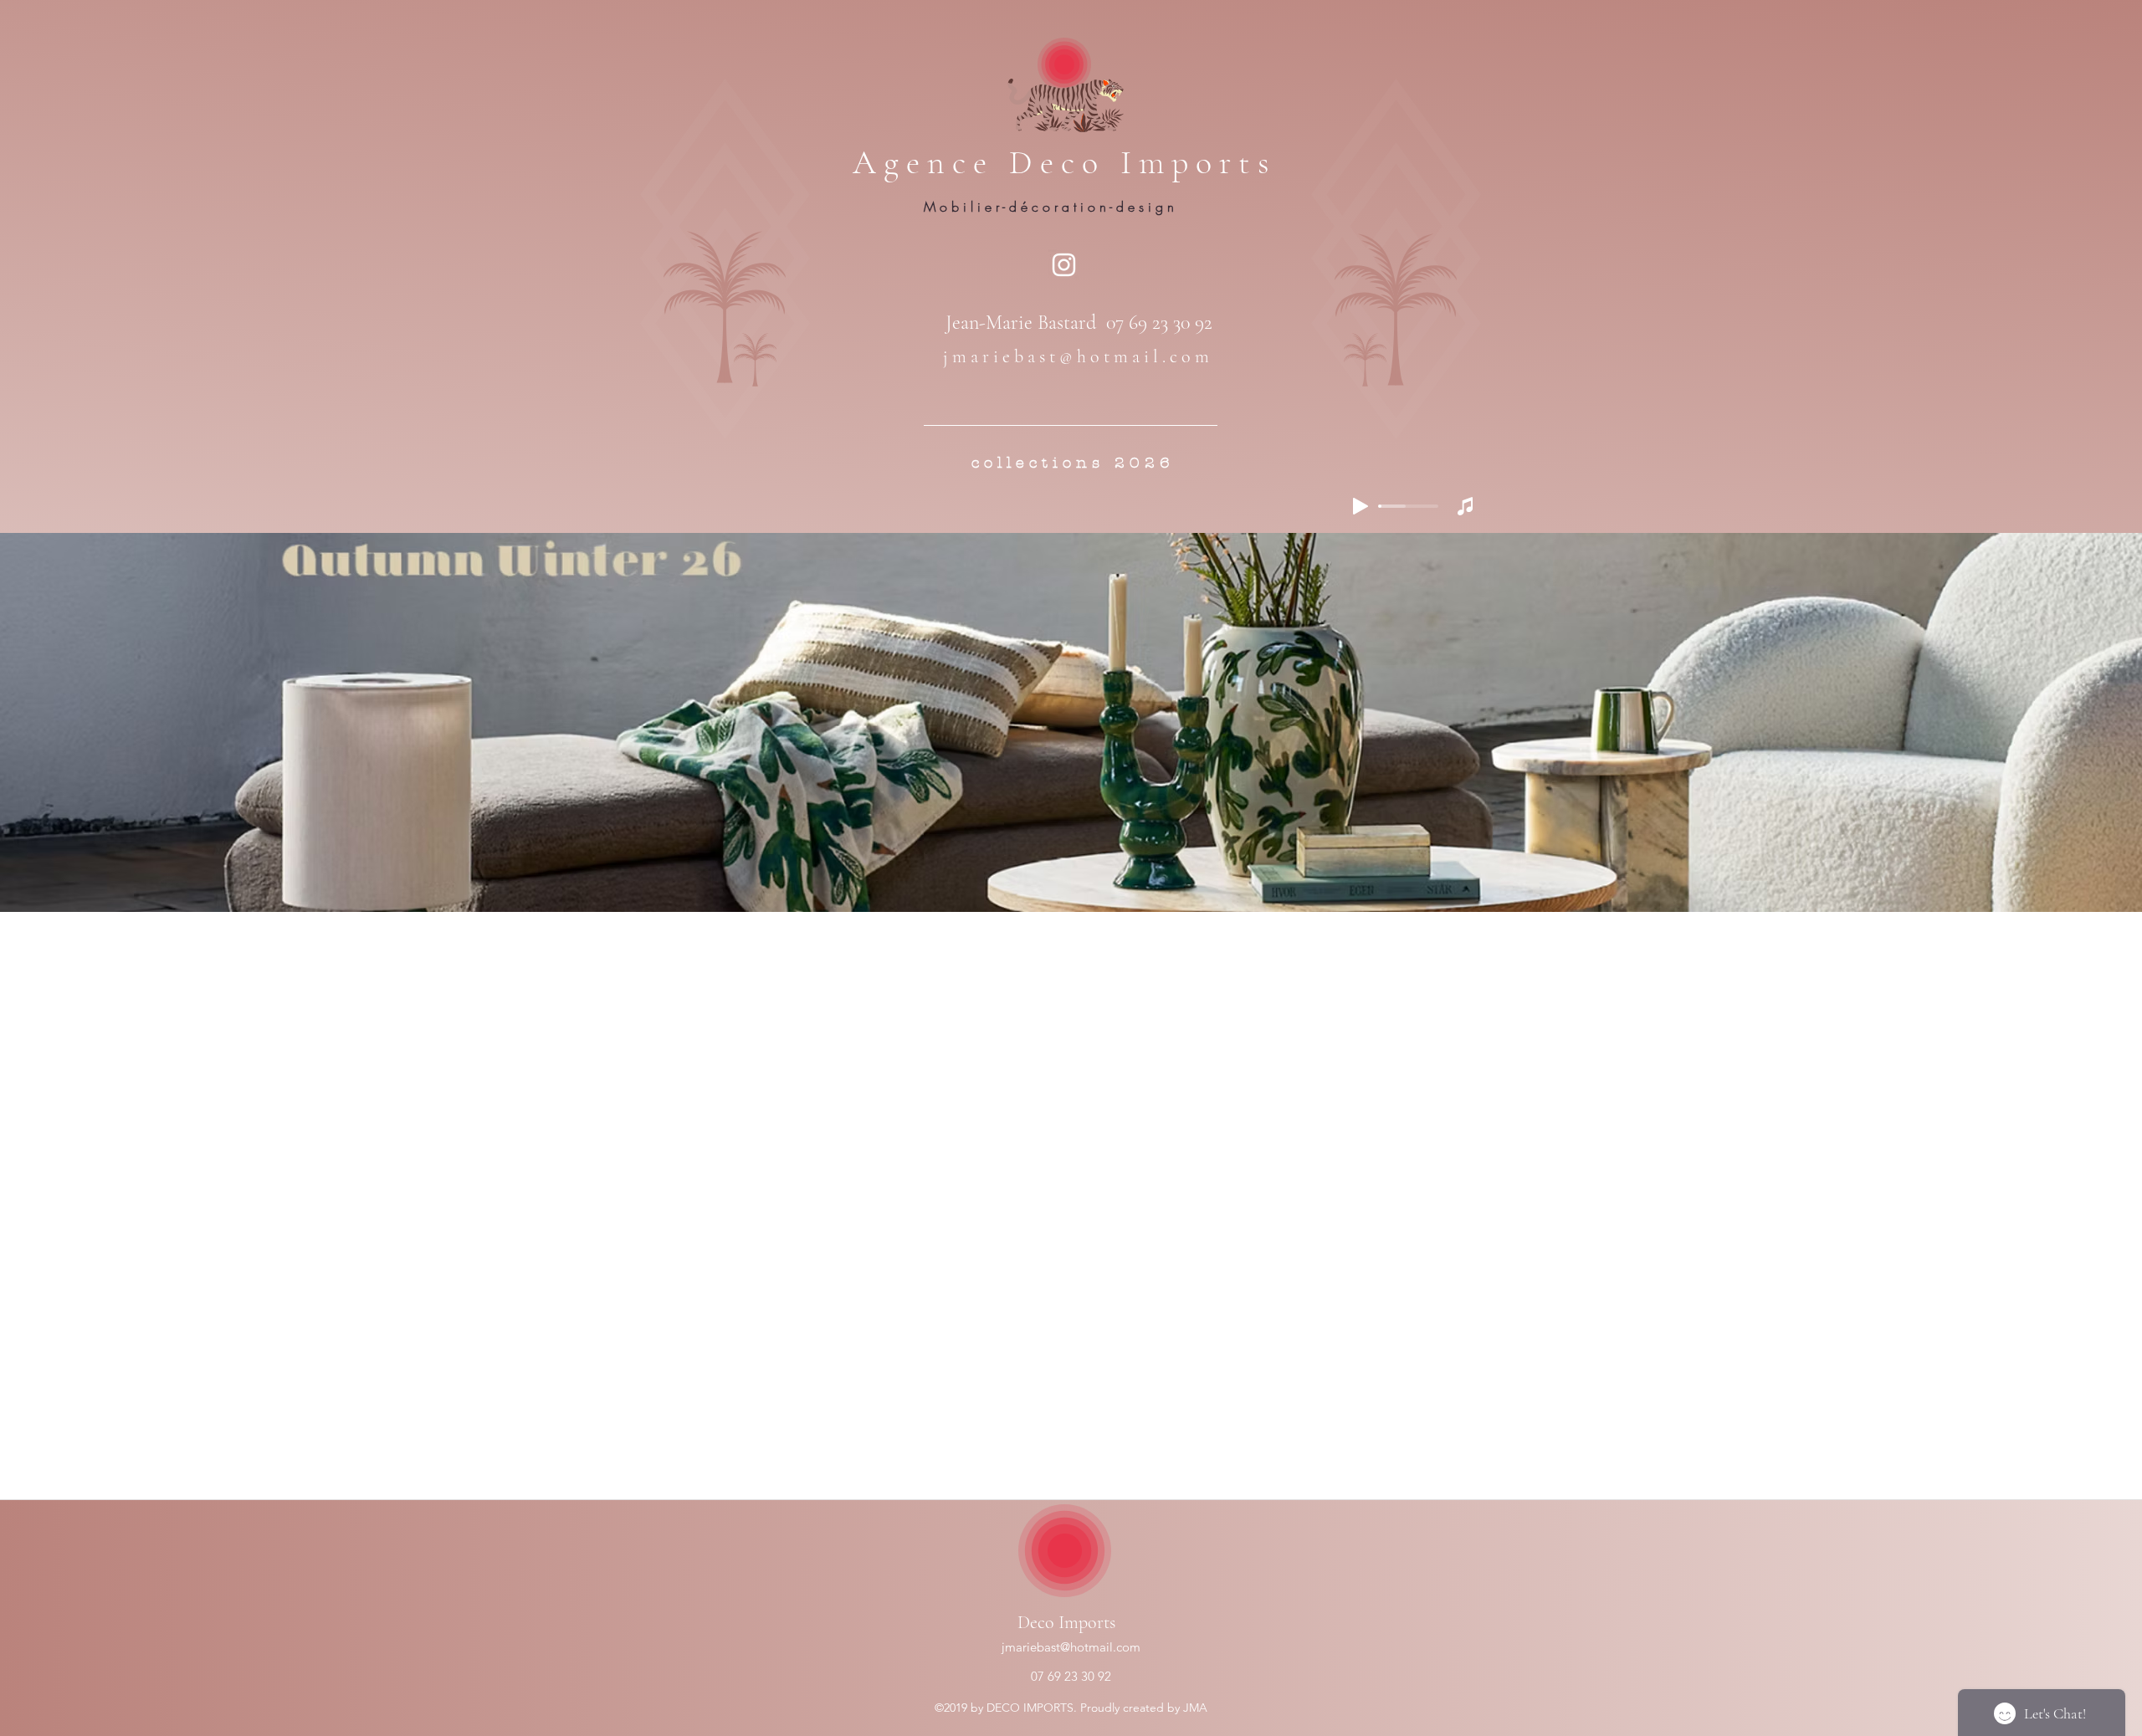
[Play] (1361, 506)
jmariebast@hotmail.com (1071, 1647)
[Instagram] (1064, 265)
